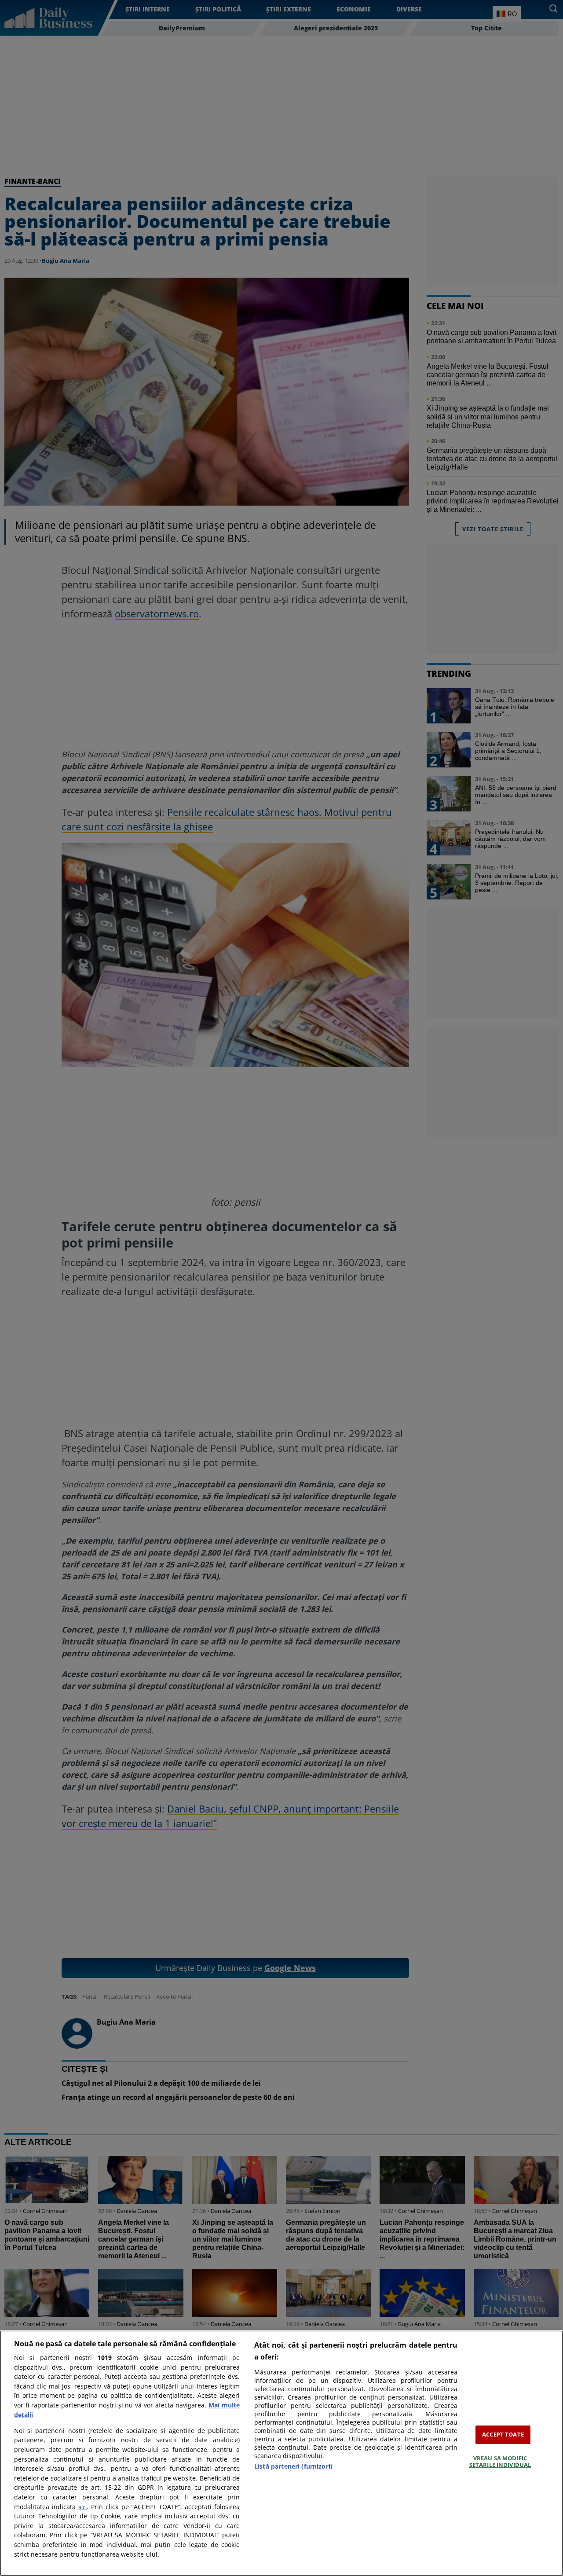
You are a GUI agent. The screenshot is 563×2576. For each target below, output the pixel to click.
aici (82, 2507)
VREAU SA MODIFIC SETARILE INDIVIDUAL (500, 2462)
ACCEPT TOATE (503, 2434)
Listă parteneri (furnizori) (293, 2466)
